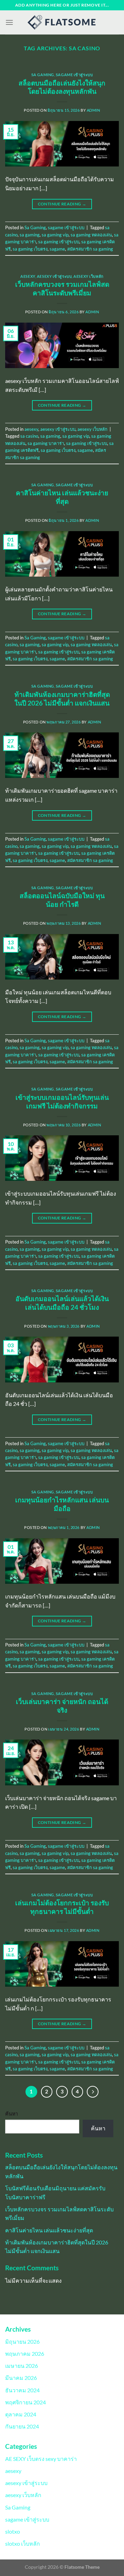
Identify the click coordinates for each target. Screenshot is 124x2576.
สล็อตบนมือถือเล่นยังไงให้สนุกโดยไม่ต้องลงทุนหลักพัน (62, 87)
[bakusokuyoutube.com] (62, 22)
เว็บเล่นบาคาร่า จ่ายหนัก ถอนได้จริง (62, 1706)
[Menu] (9, 22)
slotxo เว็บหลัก (23, 2543)
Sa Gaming (43, 75)
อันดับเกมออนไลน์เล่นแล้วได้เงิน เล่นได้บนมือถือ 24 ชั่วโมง (62, 1303)
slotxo (13, 2531)
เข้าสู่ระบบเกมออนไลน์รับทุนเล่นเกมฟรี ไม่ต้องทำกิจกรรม (62, 1102)
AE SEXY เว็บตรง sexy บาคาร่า (41, 2459)
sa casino (29, 436)
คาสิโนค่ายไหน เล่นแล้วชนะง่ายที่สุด (62, 497)
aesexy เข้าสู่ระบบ (54, 276)
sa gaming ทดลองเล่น (91, 235)
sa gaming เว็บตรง (30, 249)
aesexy (28, 276)
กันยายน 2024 (22, 2426)
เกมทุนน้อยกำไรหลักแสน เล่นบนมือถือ (62, 1504)
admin (94, 110)
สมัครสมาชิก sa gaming (90, 249)
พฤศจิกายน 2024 (25, 2402)
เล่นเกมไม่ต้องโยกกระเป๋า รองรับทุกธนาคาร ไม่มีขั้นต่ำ (62, 1907)
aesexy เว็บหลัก (88, 276)
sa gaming (30, 235)
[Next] (93, 2092)
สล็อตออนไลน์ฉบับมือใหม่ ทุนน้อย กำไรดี (62, 900)
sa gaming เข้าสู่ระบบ (59, 242)
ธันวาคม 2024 (22, 2390)
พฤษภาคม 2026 (25, 2354)
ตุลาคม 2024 (21, 2414)
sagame (57, 249)
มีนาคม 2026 (21, 2378)
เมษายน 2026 (22, 2366)
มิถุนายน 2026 (22, 2341)
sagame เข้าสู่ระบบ (74, 75)
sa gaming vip (55, 235)
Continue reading (62, 204)
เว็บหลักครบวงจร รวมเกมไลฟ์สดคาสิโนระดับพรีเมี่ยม (62, 288)
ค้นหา (12, 2114)
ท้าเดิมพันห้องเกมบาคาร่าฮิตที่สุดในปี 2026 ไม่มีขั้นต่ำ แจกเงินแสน (62, 699)
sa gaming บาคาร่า (46, 443)
